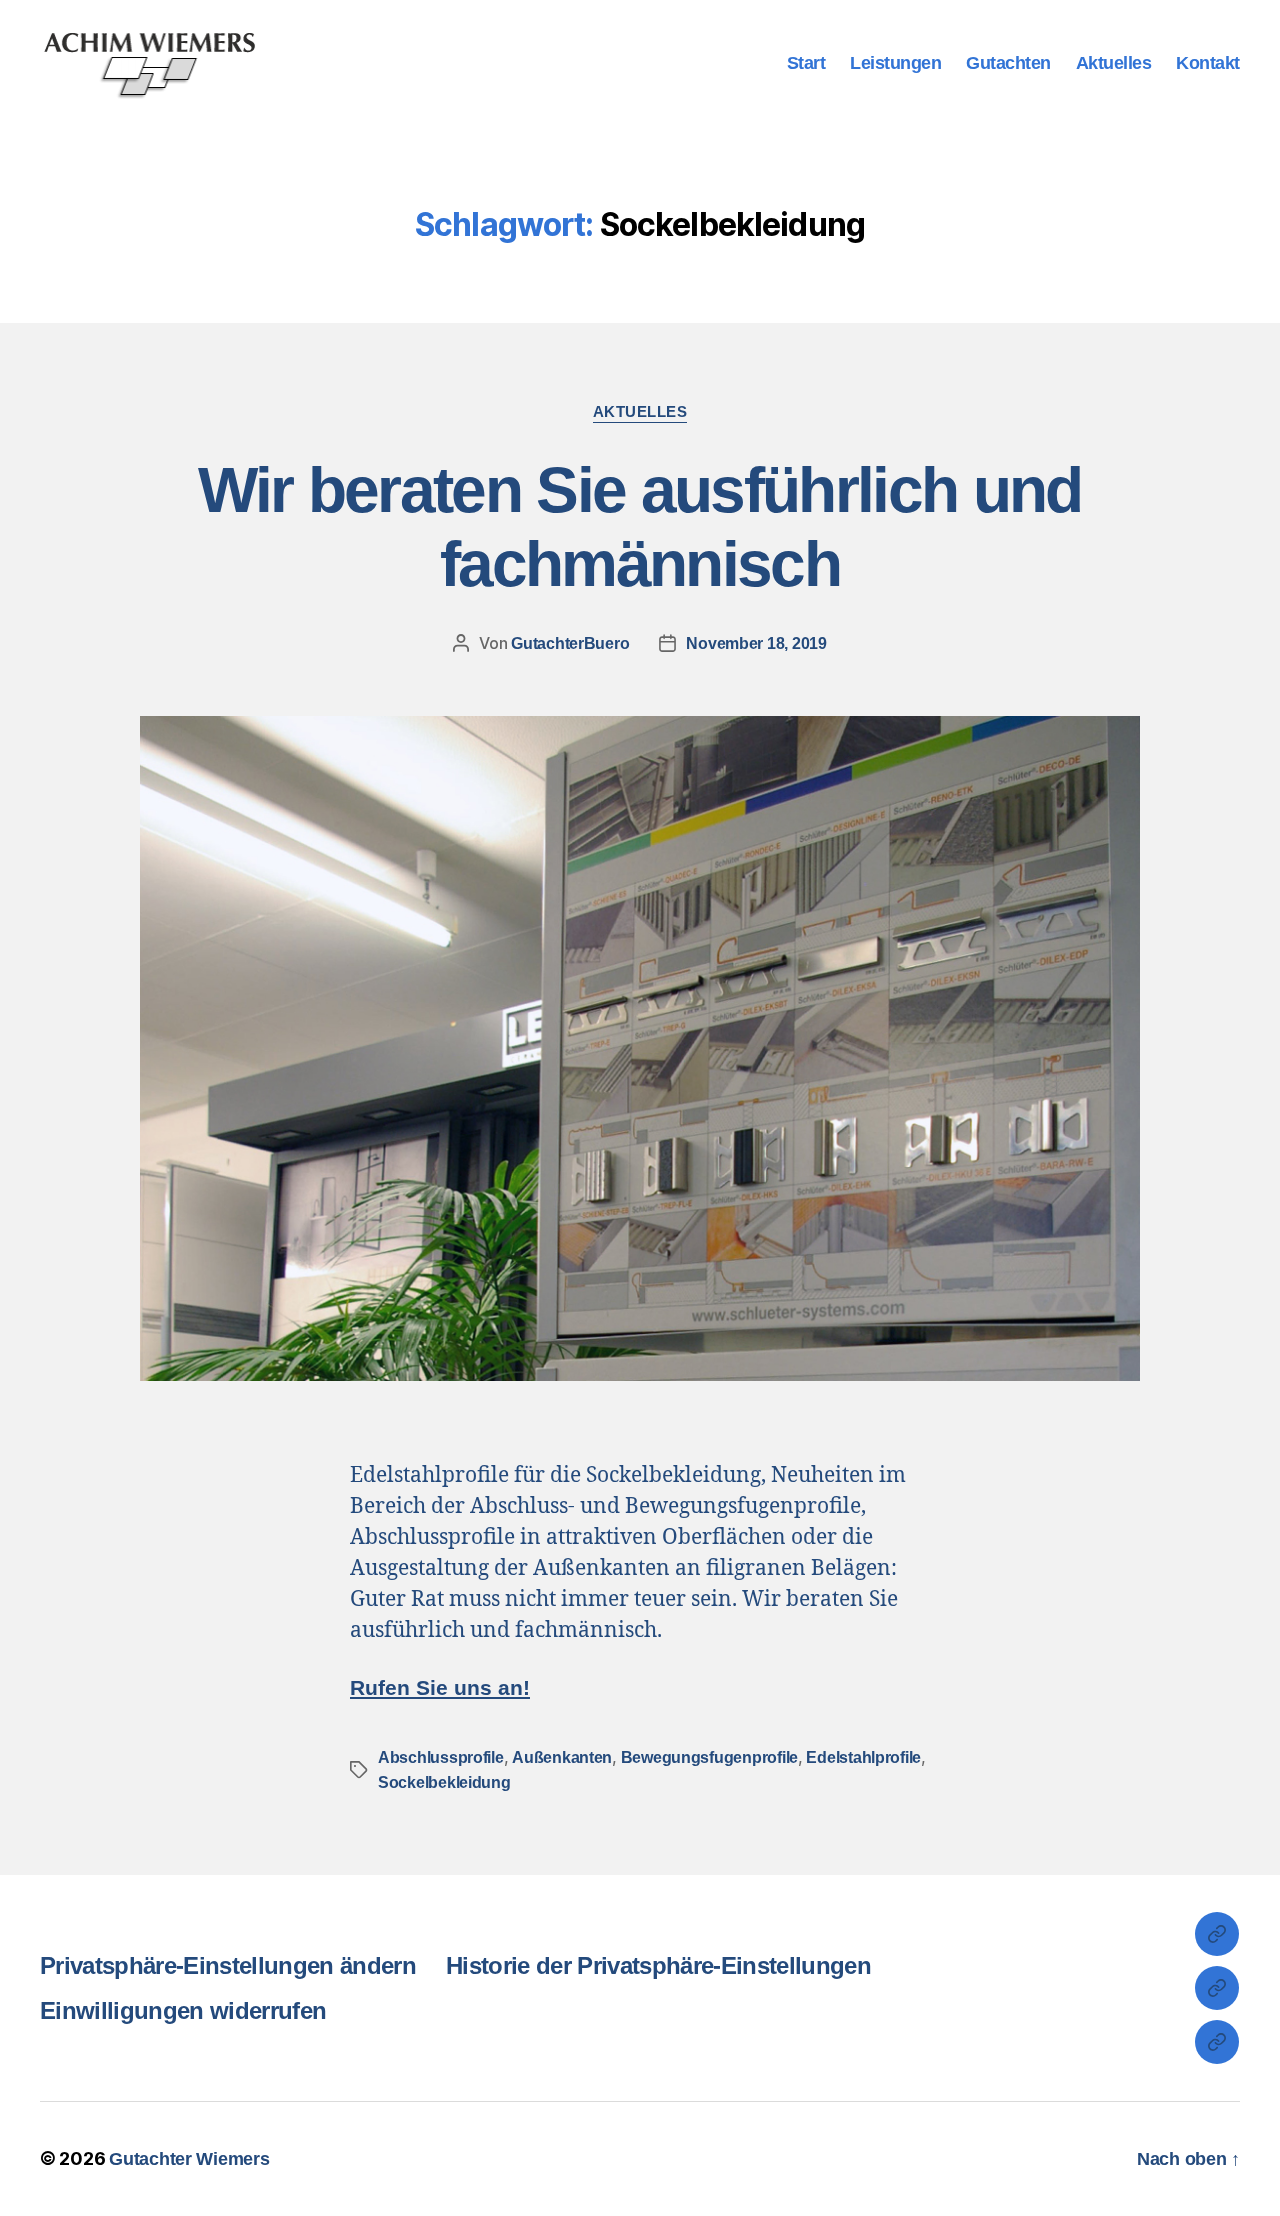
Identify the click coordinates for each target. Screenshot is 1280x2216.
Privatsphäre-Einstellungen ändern (228, 1965)
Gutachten (1008, 63)
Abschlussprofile (441, 1757)
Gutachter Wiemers (189, 2159)
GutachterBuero (570, 643)
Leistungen (895, 63)
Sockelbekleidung (444, 1782)
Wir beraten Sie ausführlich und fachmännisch (640, 527)
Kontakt (1208, 63)
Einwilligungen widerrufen (183, 2010)
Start (806, 63)
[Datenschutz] (1217, 1988)
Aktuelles (1114, 63)
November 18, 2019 (756, 643)
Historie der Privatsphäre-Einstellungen (658, 1965)
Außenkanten (562, 1757)
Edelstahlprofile (863, 1757)
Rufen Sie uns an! (440, 1687)
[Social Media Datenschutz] (1217, 2042)
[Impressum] (1217, 1934)
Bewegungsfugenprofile (709, 1757)
